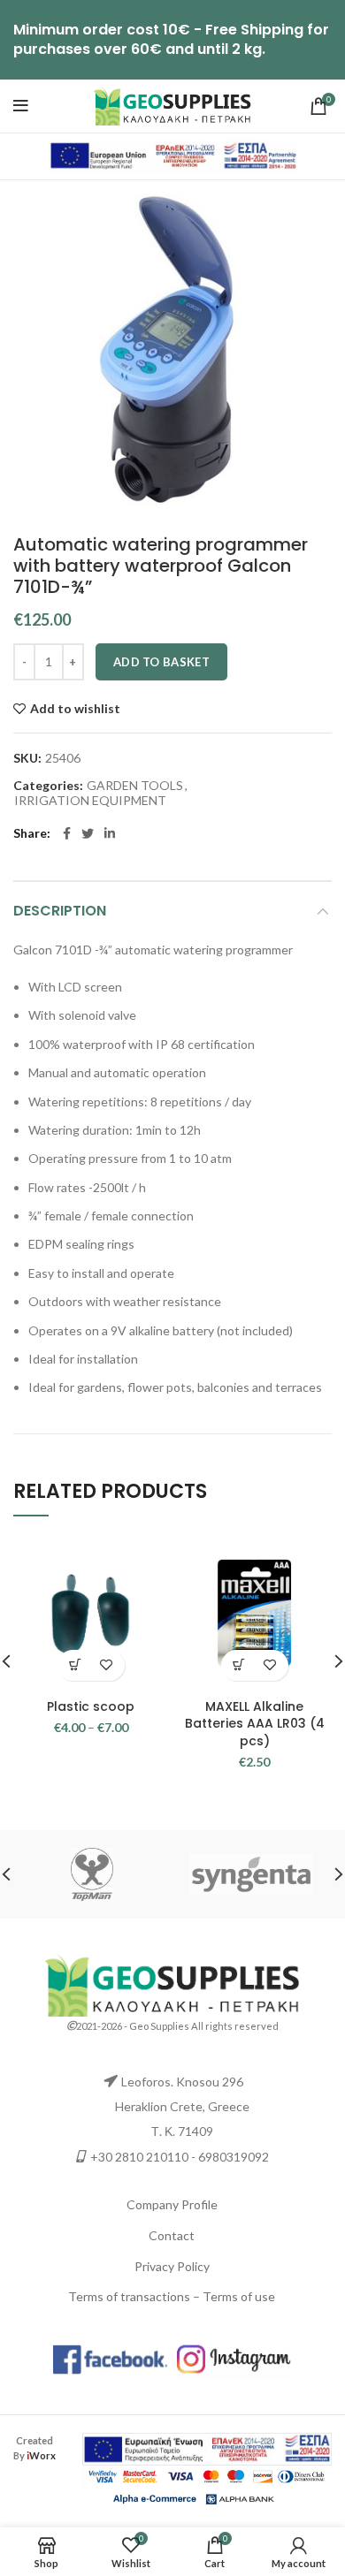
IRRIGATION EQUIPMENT (90, 801)
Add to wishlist (75, 709)
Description (60, 911)
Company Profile (172, 2204)
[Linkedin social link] (110, 833)
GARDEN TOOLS (135, 786)
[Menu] (21, 106)
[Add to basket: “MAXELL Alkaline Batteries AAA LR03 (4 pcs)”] (239, 1665)
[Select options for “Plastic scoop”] (76, 1665)
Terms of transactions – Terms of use (172, 2296)
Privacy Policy (172, 2266)
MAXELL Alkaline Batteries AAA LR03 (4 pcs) (255, 1724)
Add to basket (161, 662)
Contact (172, 2235)
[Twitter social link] (88, 833)
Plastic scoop (91, 1706)
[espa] (172, 155)
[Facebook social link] (67, 833)
